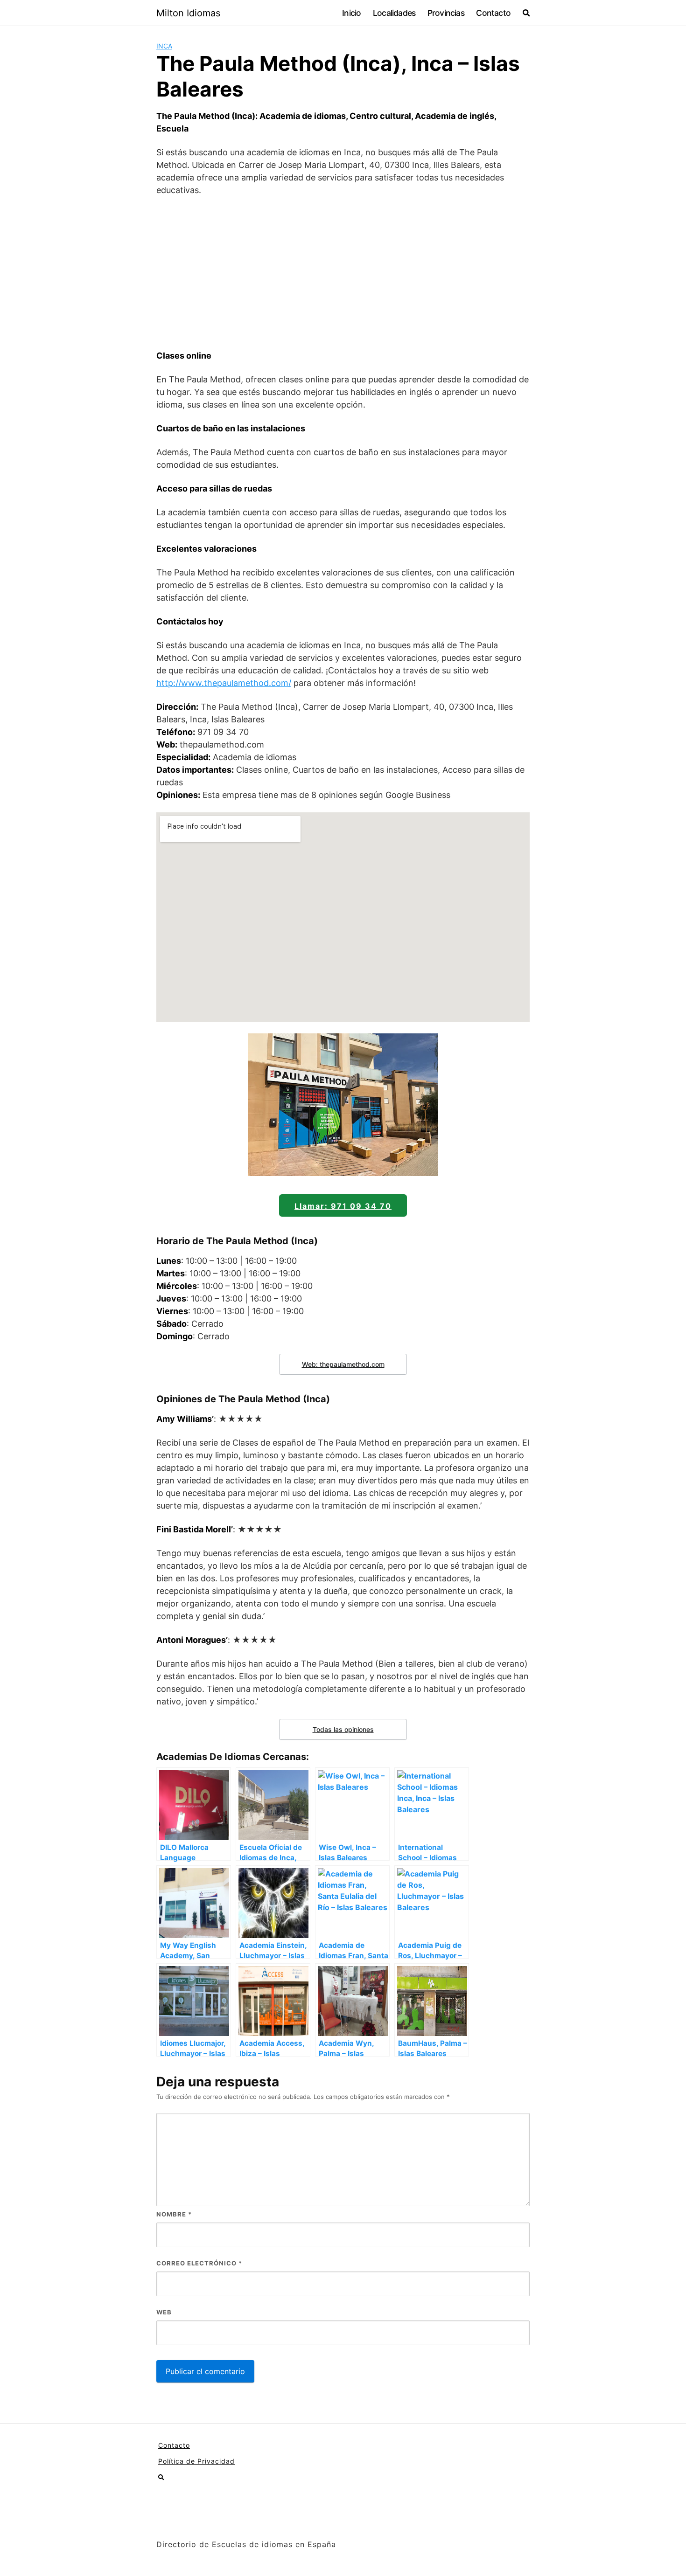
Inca (164, 46)
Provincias (446, 13)
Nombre (174, 2214)
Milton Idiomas (188, 13)
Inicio (351, 13)
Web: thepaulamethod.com (343, 1364)
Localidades (394, 13)
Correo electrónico (199, 2263)
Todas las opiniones (343, 1729)
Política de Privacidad (196, 2461)
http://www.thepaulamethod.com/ (224, 683)
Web (164, 2312)
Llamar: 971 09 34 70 (343, 1206)
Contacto (493, 13)
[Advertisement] (343, 273)
